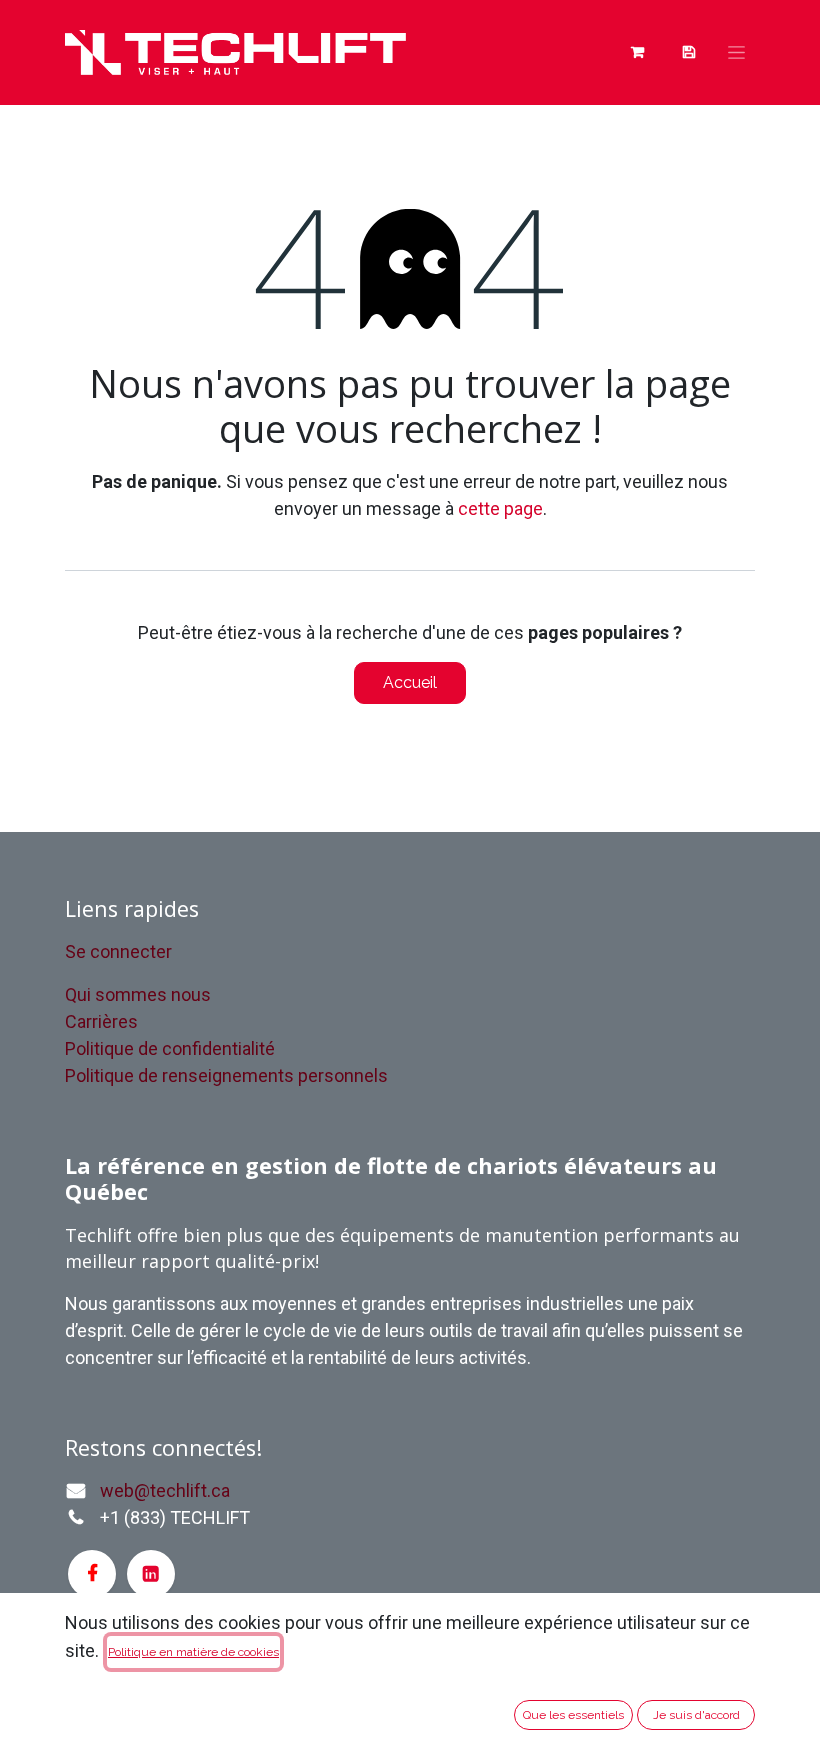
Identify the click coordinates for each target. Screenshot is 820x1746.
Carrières (101, 1021)
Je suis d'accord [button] (696, 1715)
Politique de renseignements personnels (226, 1075)
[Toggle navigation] (736, 53)
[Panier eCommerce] (637, 52)
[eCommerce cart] (688, 52)
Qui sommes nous (138, 994)
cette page (500, 508)
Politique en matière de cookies (193, 1652)
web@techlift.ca (165, 1490)
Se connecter (118, 951)
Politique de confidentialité (170, 1048)
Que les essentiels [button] (573, 1715)
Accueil (410, 682)
